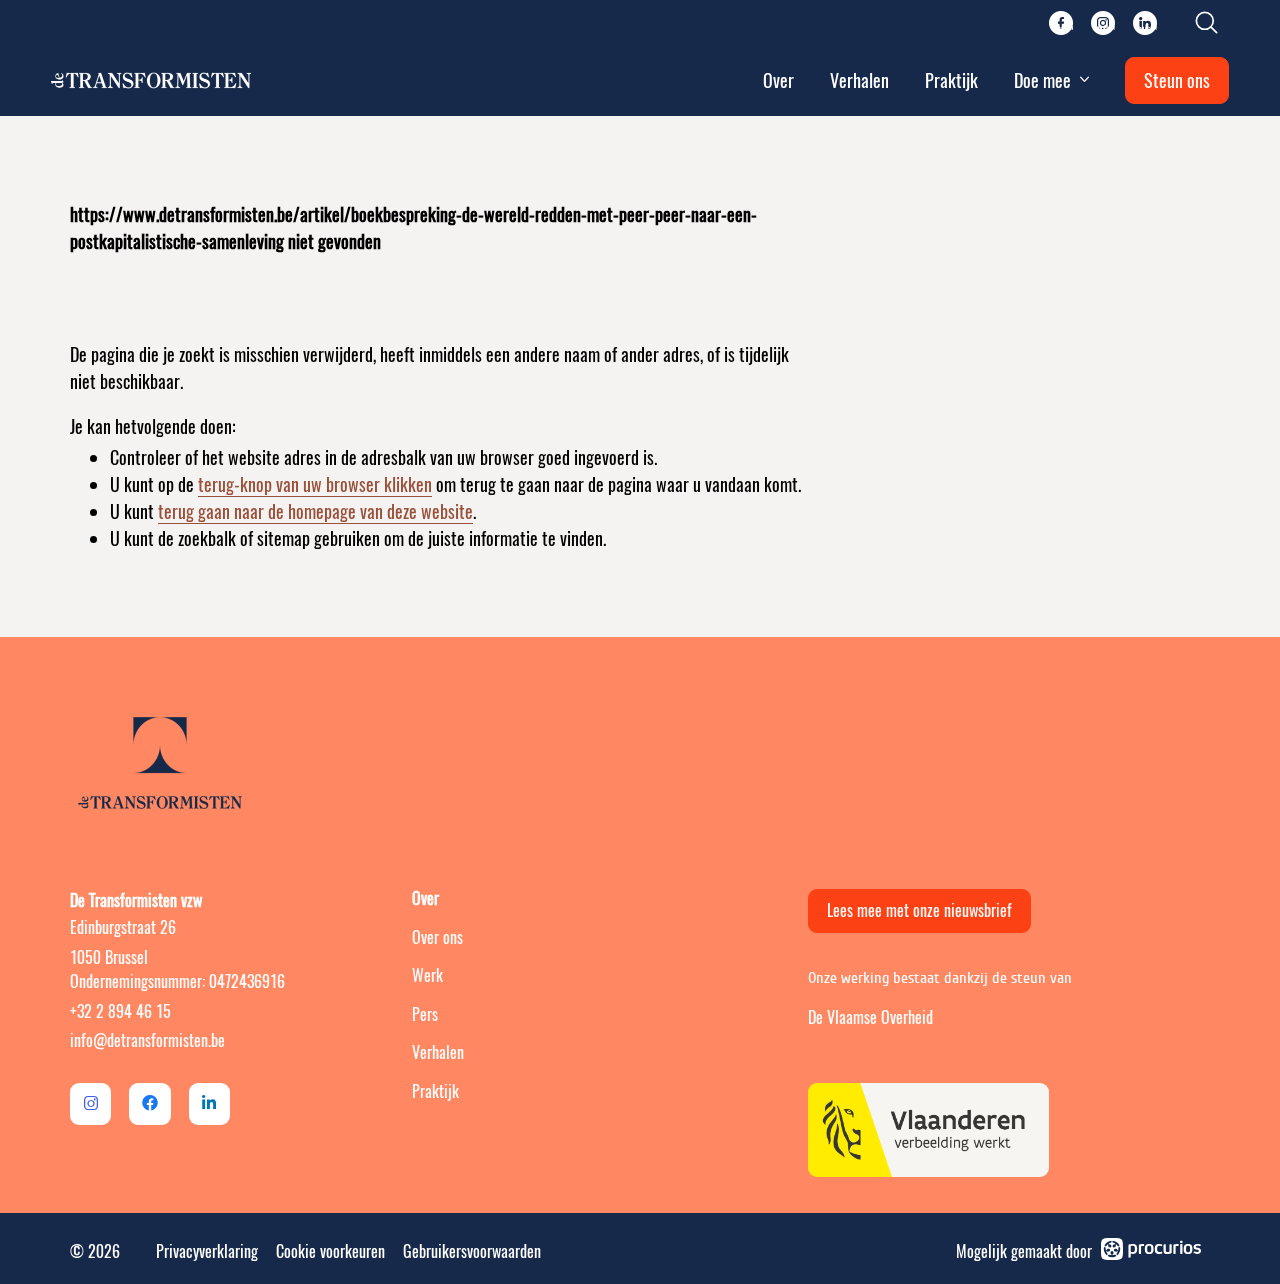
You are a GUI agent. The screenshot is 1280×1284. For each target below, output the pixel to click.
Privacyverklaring (207, 1251)
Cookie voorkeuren (330, 1251)
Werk (427, 975)
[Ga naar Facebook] (149, 1103)
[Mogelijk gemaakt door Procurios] (1151, 1252)
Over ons (437, 937)
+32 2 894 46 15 (120, 1011)
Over (778, 80)
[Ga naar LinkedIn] (209, 1103)
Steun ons (1177, 80)
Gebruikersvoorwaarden (472, 1251)
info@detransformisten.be (147, 1040)
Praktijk (951, 80)
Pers (425, 1014)
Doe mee (1042, 80)
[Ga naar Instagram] (90, 1103)
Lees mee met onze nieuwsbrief (919, 910)
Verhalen (859, 80)
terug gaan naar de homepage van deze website (315, 511)
